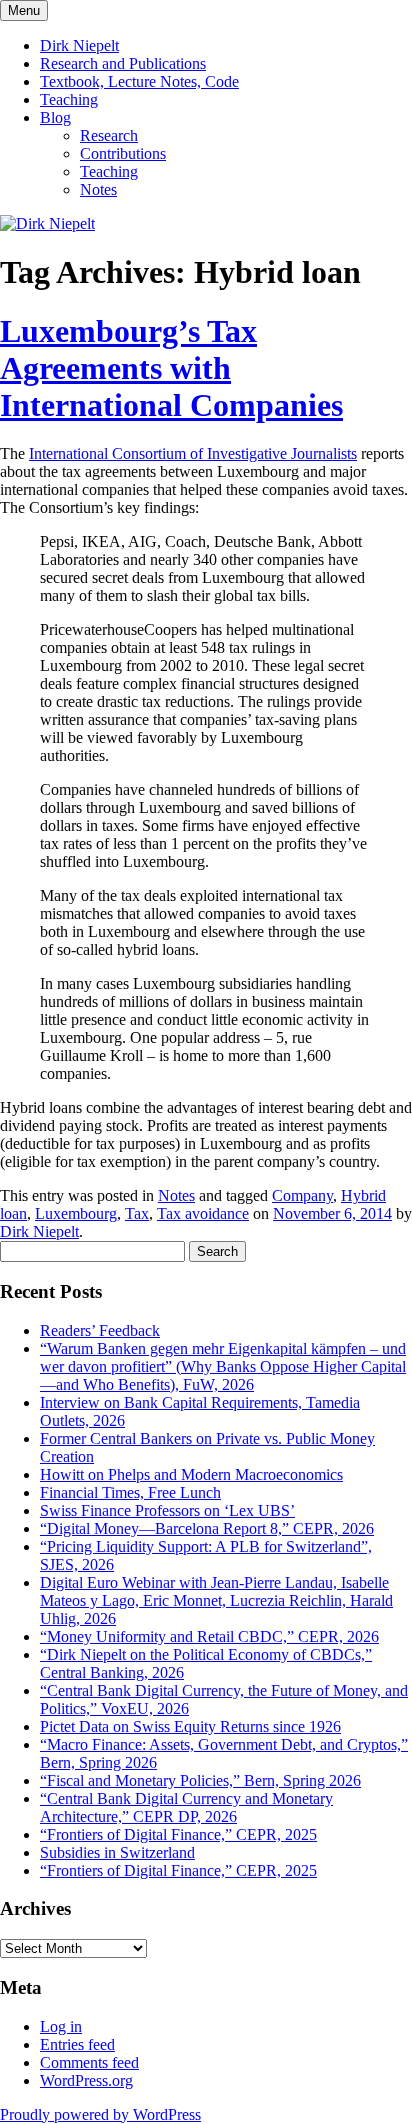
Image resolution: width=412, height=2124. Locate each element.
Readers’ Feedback (100, 1330)
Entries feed (77, 2044)
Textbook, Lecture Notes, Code (139, 81)
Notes (98, 189)
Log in (61, 2026)
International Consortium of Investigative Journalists (193, 453)
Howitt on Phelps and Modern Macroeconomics (191, 1474)
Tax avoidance (203, 1213)
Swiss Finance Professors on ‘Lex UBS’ (167, 1510)
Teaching (69, 99)
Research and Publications (123, 63)
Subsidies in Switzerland (117, 1852)
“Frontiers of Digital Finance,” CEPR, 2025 (178, 1834)
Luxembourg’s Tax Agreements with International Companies (171, 368)
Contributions (123, 153)
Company (302, 1195)
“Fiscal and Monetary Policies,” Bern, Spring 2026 (200, 1780)
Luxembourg (76, 1213)
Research (109, 135)
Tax (137, 1213)
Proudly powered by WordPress (100, 2114)
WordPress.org (86, 2080)
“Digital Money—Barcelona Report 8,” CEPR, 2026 (207, 1528)
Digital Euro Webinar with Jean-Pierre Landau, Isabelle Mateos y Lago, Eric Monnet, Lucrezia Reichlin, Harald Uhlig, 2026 (216, 1600)
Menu (24, 10)
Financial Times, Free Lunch (130, 1492)
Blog (55, 117)
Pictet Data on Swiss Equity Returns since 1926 (190, 1726)
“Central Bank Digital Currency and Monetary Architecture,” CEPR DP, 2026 (186, 1807)
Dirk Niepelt (79, 45)
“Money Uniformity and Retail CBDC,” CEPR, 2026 (209, 1636)
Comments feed (89, 2062)
